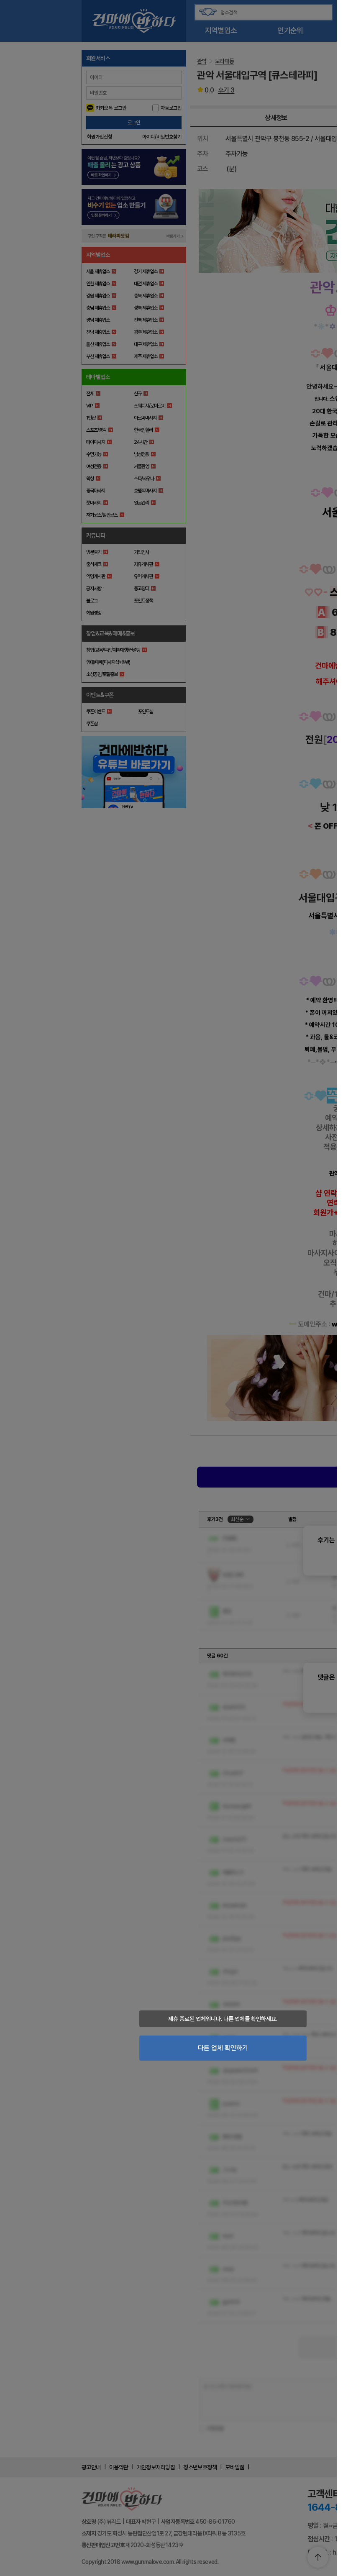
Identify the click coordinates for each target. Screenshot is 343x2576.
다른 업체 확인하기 (223, 2048)
